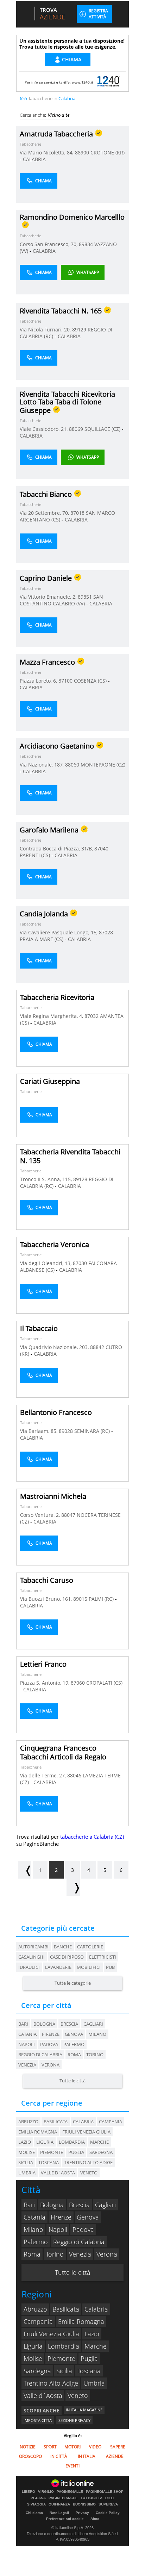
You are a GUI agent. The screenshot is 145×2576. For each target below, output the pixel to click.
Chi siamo (34, 2513)
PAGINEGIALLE (70, 2492)
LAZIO (25, 2142)
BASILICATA (56, 2122)
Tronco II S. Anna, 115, (47, 1179)
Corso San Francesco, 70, (49, 244)
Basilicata (66, 2309)
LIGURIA (45, 2142)
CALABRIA (34, 159)
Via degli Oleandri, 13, (46, 1263)
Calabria (96, 2309)
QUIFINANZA (59, 2504)
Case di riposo (67, 1957)
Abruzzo (35, 2309)
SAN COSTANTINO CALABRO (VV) (61, 600)
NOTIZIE (28, 2447)
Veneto (78, 2395)
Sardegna (37, 2371)
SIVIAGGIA (36, 2504)
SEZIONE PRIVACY (74, 2420)
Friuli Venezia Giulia (51, 2334)
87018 (77, 513)
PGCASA (38, 2498)
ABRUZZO (28, 2122)
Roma (74, 2055)
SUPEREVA (108, 2504)
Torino (95, 2055)
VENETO (89, 2173)
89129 (79, 329)
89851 (85, 597)
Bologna (44, 2024)
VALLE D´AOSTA (58, 2173)
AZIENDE (115, 2456)
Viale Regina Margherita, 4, (52, 1016)
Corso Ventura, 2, (41, 1515)
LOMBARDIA (72, 2142)
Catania (27, 2034)
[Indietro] (25, 1870)
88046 (74, 1775)
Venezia (27, 2065)
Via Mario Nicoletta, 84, (47, 152)
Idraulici (29, 1967)
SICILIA (26, 2162)
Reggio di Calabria (40, 2055)
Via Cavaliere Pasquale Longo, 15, (59, 932)
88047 (68, 1515)
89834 (86, 244)
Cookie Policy (108, 2513)
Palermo (74, 2044)
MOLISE (27, 2152)
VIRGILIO (46, 2492)
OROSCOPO (30, 2456)
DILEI (110, 2498)
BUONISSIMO (84, 2504)
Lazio (92, 2334)
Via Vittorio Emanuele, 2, (49, 597)
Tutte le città (72, 2081)
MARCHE (99, 2142)
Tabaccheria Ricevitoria (57, 997)
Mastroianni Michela (53, 1496)
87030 (80, 1263)
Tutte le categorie (73, 1983)
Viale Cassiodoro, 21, (44, 429)
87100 (65, 681)
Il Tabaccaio (39, 1328)
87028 (106, 932)
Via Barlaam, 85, (39, 1431)
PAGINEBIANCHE (63, 2498)
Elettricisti (103, 1957)
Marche (96, 2346)
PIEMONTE (52, 2152)
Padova (49, 2044)
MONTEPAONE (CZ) (103, 765)
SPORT (50, 2447)
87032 (92, 1016)
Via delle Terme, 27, (44, 1775)
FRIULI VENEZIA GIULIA (86, 2132)
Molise (33, 2358)
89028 (66, 1431)
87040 (101, 849)
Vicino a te (59, 115)
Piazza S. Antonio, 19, (45, 1683)
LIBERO (29, 2492)
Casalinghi (31, 1957)
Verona (51, 2065)
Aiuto (95, 2519)
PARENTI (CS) (36, 855)
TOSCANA (49, 2162)
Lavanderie (58, 1967)
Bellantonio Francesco (56, 1412)
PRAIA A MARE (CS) (42, 939)
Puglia (89, 2358)
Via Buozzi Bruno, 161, (47, 1599)
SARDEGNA (101, 2152)
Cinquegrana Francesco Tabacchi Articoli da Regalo (63, 1752)
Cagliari (93, 2024)
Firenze (51, 2034)
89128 (80, 1179)
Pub (110, 1967)
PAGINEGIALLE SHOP (105, 2492)
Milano (97, 2034)
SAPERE (118, 2447)
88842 (97, 1347)
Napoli (27, 2044)
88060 (72, 765)
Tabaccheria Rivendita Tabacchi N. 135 (70, 1156)
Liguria (33, 2346)
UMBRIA (27, 2173)
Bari (23, 2024)
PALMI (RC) (102, 1599)
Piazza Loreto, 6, (39, 681)
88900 (82, 152)
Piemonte (61, 2358)
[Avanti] (73, 1887)
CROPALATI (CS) (104, 1683)
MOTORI (72, 2447)
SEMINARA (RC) (93, 1431)
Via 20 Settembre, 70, (45, 513)
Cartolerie (90, 1947)
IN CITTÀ (59, 2456)
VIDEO (95, 2447)
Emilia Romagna (81, 2321)
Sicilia (64, 2371)
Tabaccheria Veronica (55, 1244)
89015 (80, 1599)
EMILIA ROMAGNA (38, 2132)
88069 (76, 429)
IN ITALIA (87, 2456)
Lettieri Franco (43, 1664)
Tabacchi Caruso (47, 1580)
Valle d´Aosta (43, 2395)
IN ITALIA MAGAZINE (84, 2410)
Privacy (82, 2513)
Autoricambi (33, 1947)
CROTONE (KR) (108, 152)
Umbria (94, 2383)
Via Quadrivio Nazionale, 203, (55, 1347)
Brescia (69, 2024)
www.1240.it (83, 82)
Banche (63, 1947)
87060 (78, 1683)
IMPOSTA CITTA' (38, 2420)
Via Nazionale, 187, (42, 765)
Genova (74, 2034)
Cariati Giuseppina (50, 1081)
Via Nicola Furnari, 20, (46, 329)
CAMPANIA (111, 2122)
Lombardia (64, 2346)
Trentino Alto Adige (51, 2383)
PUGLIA (76, 2152)
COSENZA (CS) (91, 681)
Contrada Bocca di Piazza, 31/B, (57, 849)
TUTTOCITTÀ (92, 2498)
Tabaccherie (30, 144)
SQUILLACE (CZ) (103, 429)
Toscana (89, 2371)
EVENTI (72, 2466)
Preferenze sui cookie (65, 2519)
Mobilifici (89, 1967)
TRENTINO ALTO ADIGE (88, 2162)
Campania (38, 2321)
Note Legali (59, 2513)
